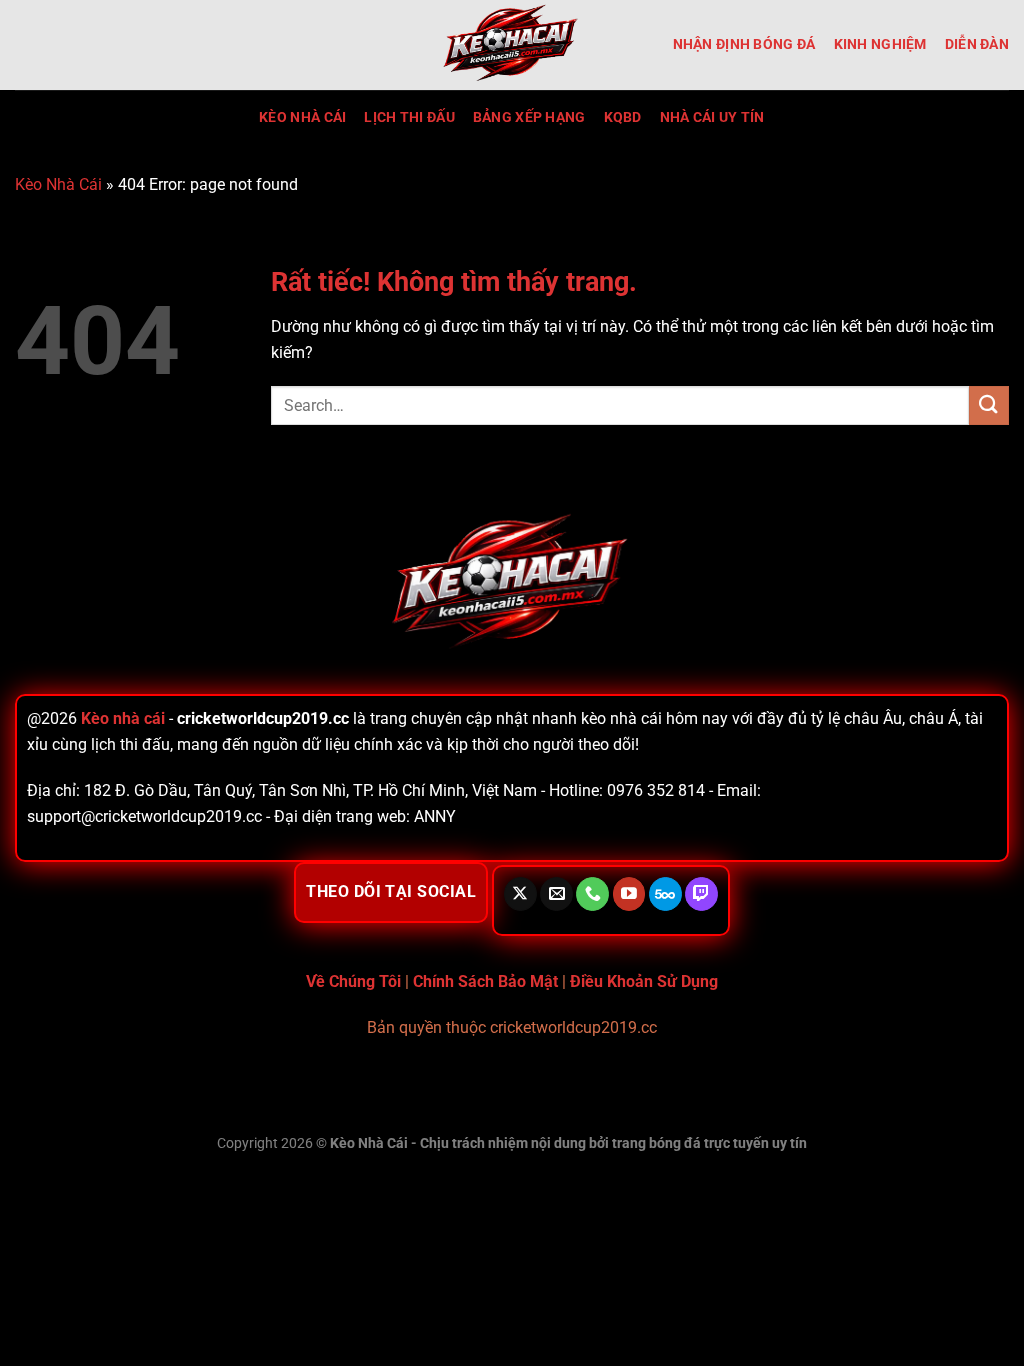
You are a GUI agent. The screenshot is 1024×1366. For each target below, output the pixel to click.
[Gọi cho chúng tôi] (592, 894)
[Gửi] (989, 405)
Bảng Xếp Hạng (529, 117)
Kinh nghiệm (880, 44)
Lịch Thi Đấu (409, 117)
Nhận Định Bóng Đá (744, 44)
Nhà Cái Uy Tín (712, 117)
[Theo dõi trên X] (520, 894)
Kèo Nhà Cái (302, 117)
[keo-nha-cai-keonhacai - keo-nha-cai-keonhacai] (512, 45)
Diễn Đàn (977, 44)
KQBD (623, 117)
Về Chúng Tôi (353, 981)
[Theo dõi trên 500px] (665, 894)
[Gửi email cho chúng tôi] (556, 894)
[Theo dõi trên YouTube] (629, 894)
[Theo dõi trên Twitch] (701, 894)
